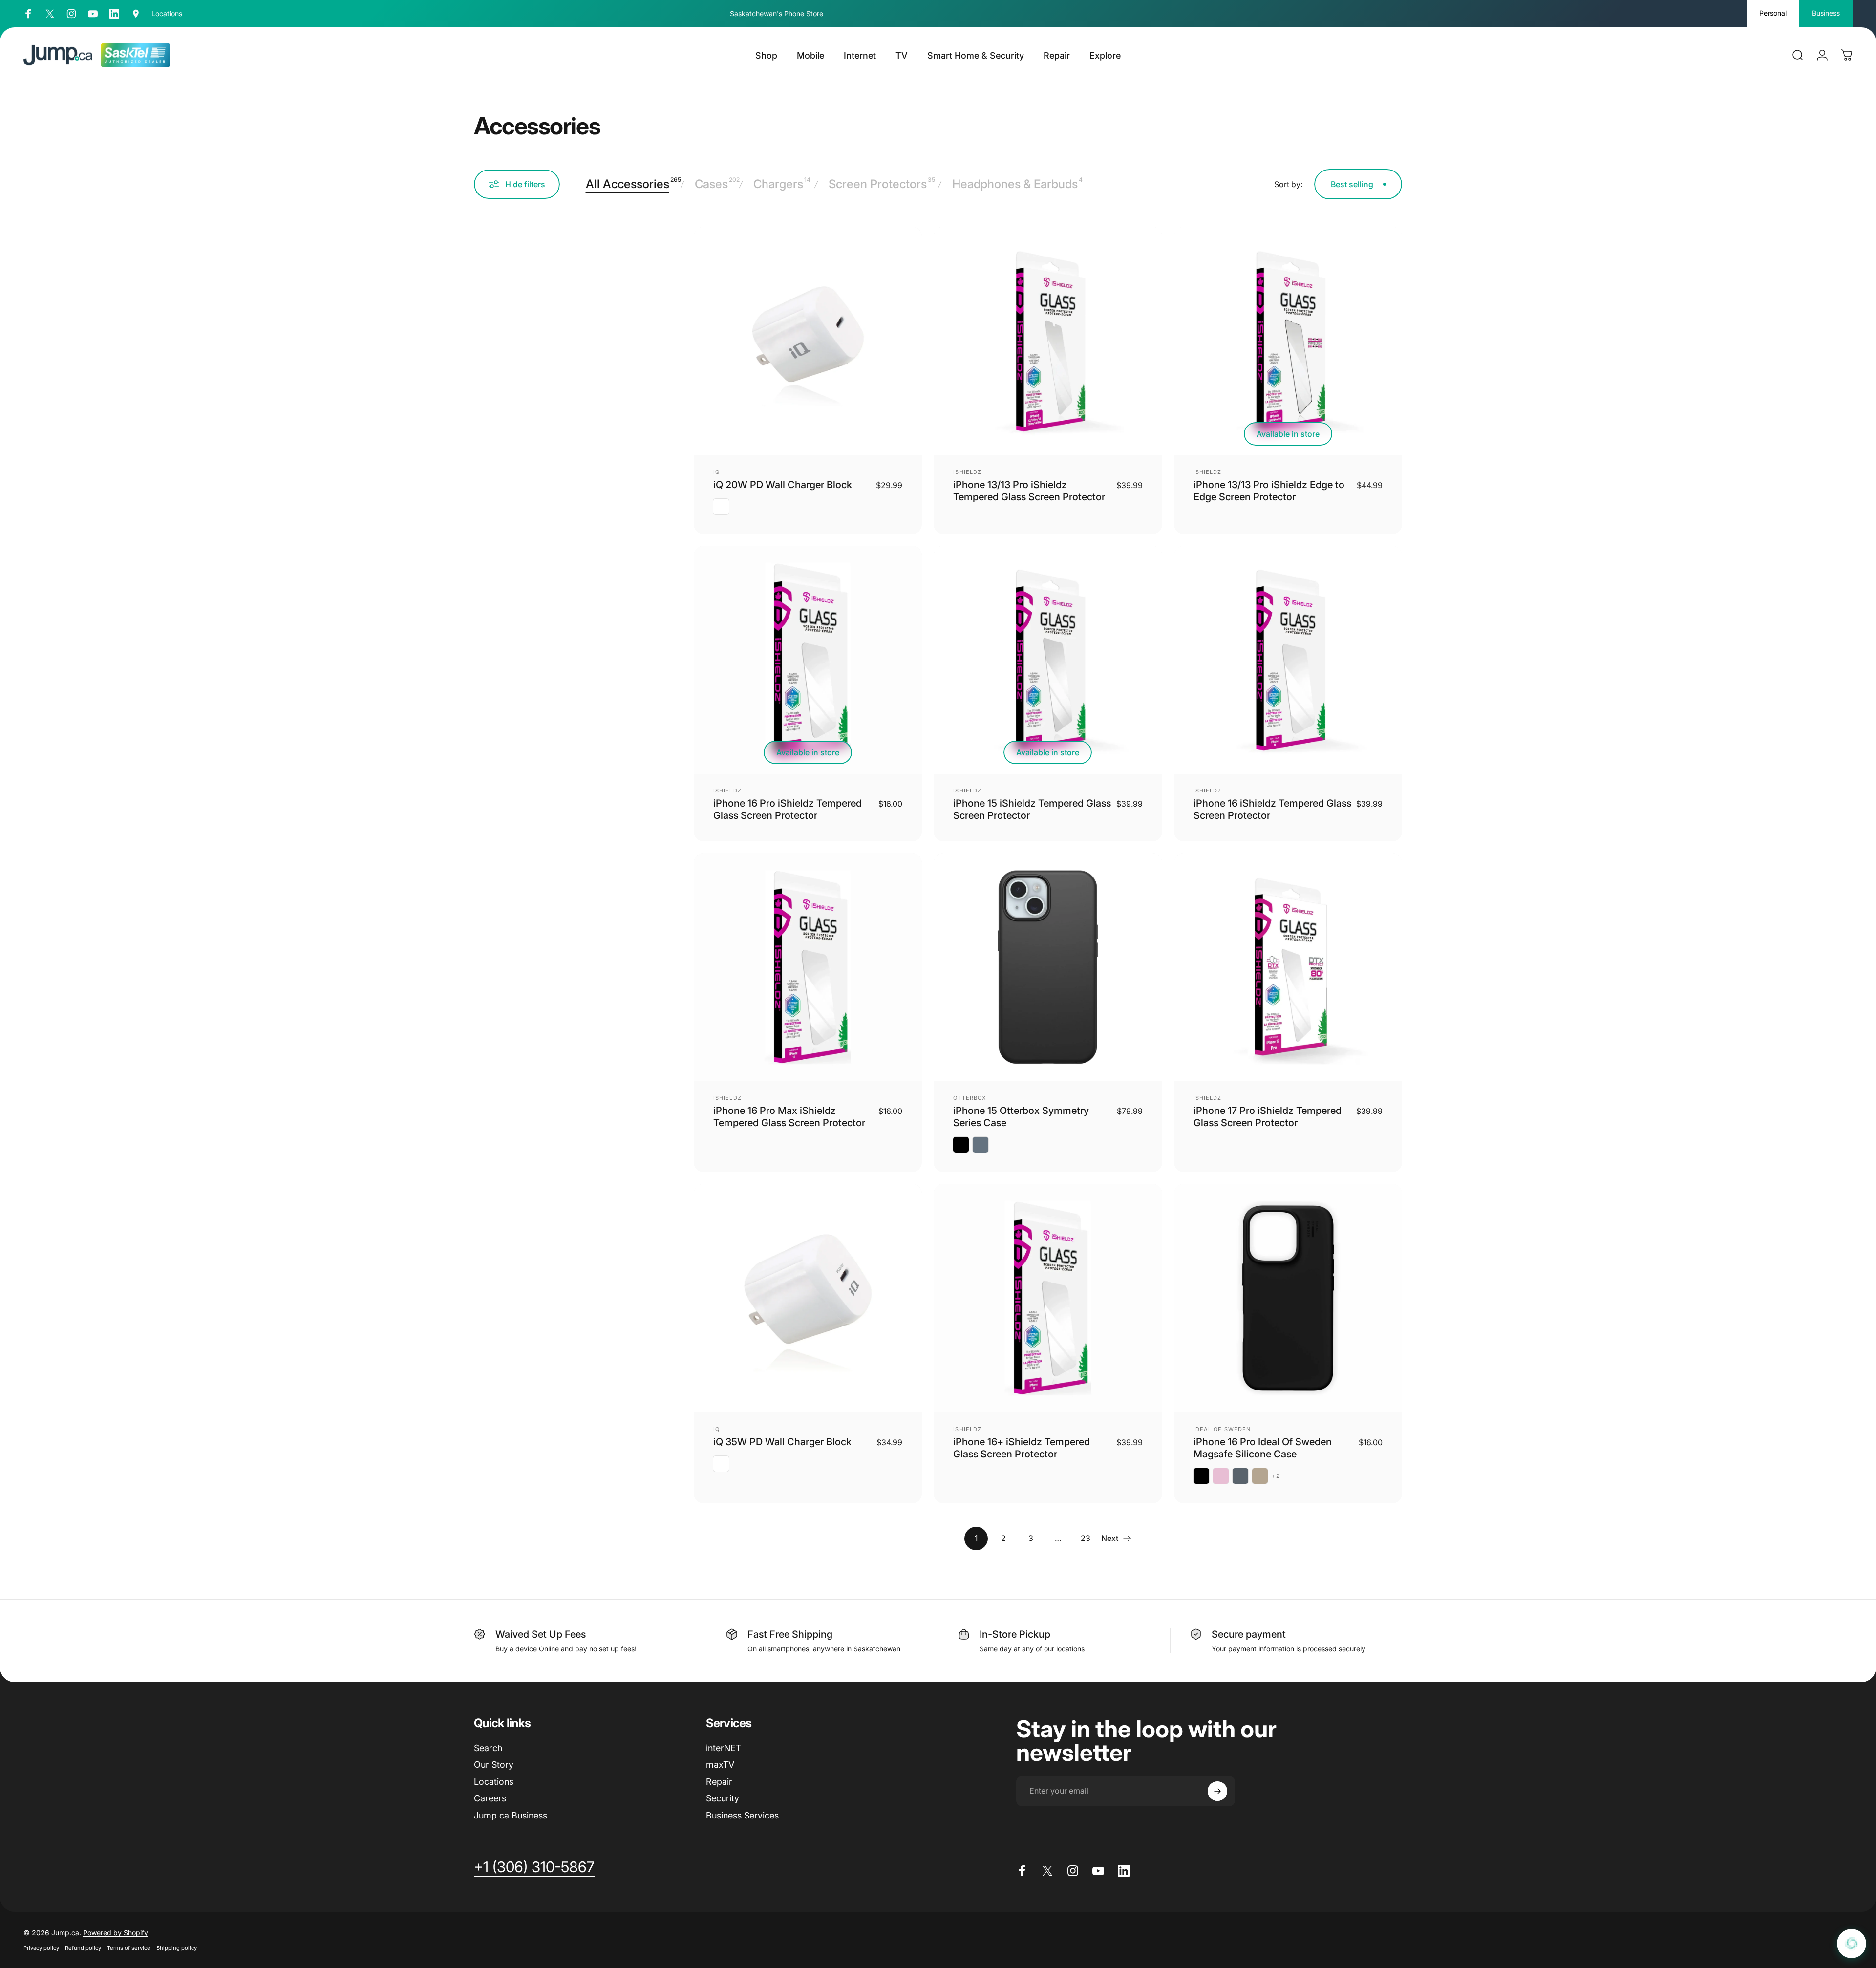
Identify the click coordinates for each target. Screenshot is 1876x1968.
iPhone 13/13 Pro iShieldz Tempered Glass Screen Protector (1029, 491)
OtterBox (970, 1098)
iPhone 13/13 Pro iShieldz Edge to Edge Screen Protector (1269, 491)
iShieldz (967, 472)
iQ (716, 472)
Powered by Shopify (116, 1933)
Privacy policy (41, 1948)
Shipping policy (177, 1948)
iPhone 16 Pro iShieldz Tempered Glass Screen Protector (788, 809)
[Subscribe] (1217, 1791)
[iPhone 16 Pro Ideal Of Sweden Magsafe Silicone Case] (1288, 1298)
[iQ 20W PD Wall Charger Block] (808, 341)
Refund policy (83, 1948)
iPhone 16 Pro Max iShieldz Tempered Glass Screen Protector (789, 1117)
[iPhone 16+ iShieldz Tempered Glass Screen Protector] (1048, 1298)
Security (723, 1798)
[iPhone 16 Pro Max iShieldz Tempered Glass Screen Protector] (808, 967)
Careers (490, 1798)
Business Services (742, 1815)
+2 (1276, 1476)
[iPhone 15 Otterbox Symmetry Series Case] (1048, 967)
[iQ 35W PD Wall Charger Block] (808, 1298)
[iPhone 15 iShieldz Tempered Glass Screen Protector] (1048, 660)
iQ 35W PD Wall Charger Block (782, 1442)
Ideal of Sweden (1222, 1429)
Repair (719, 1782)
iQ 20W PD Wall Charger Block (783, 485)
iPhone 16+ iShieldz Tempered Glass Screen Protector (1022, 1448)
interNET (724, 1748)
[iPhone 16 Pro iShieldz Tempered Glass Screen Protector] (808, 660)
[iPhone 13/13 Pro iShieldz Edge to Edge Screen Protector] (1288, 341)
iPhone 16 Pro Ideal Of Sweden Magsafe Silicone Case (1263, 1448)
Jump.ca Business (511, 1815)
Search (488, 1748)
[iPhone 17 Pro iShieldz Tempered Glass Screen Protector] (1288, 967)
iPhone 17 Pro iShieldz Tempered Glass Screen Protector (1268, 1117)
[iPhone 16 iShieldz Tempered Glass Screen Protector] (1288, 660)
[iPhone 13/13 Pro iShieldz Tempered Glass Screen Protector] (1048, 341)
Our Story (494, 1765)
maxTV (720, 1765)
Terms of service (129, 1948)
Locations (494, 1782)
